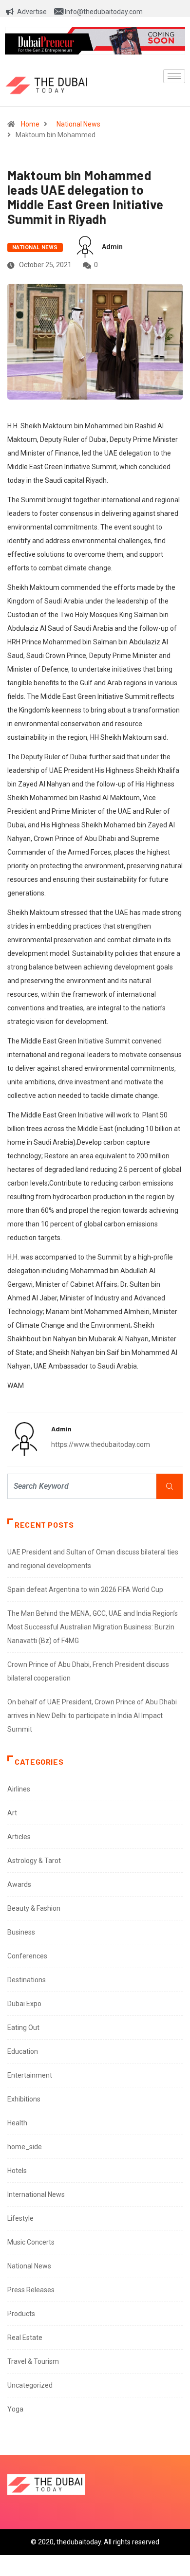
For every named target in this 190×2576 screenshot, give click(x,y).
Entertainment (30, 2075)
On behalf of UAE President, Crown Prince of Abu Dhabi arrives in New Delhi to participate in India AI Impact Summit (92, 1716)
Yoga (15, 2409)
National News (78, 124)
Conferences (27, 1956)
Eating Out (23, 2028)
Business (21, 1932)
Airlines (19, 1789)
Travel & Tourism (33, 2361)
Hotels (17, 2171)
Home (30, 124)
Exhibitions (24, 2099)
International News (36, 2194)
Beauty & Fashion (34, 1908)
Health (17, 2123)
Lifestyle (20, 2218)
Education (23, 2051)
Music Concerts (31, 2242)
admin (112, 247)
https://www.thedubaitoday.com (101, 1444)
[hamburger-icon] (174, 76)
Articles (19, 1837)
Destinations (27, 1980)
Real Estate (25, 2338)
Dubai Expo (24, 2004)
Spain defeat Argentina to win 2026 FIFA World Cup (85, 1589)
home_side (25, 2147)
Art (12, 1813)
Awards (19, 1884)
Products (21, 2314)
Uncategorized (30, 2385)
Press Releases (31, 2290)
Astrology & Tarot (34, 1861)
